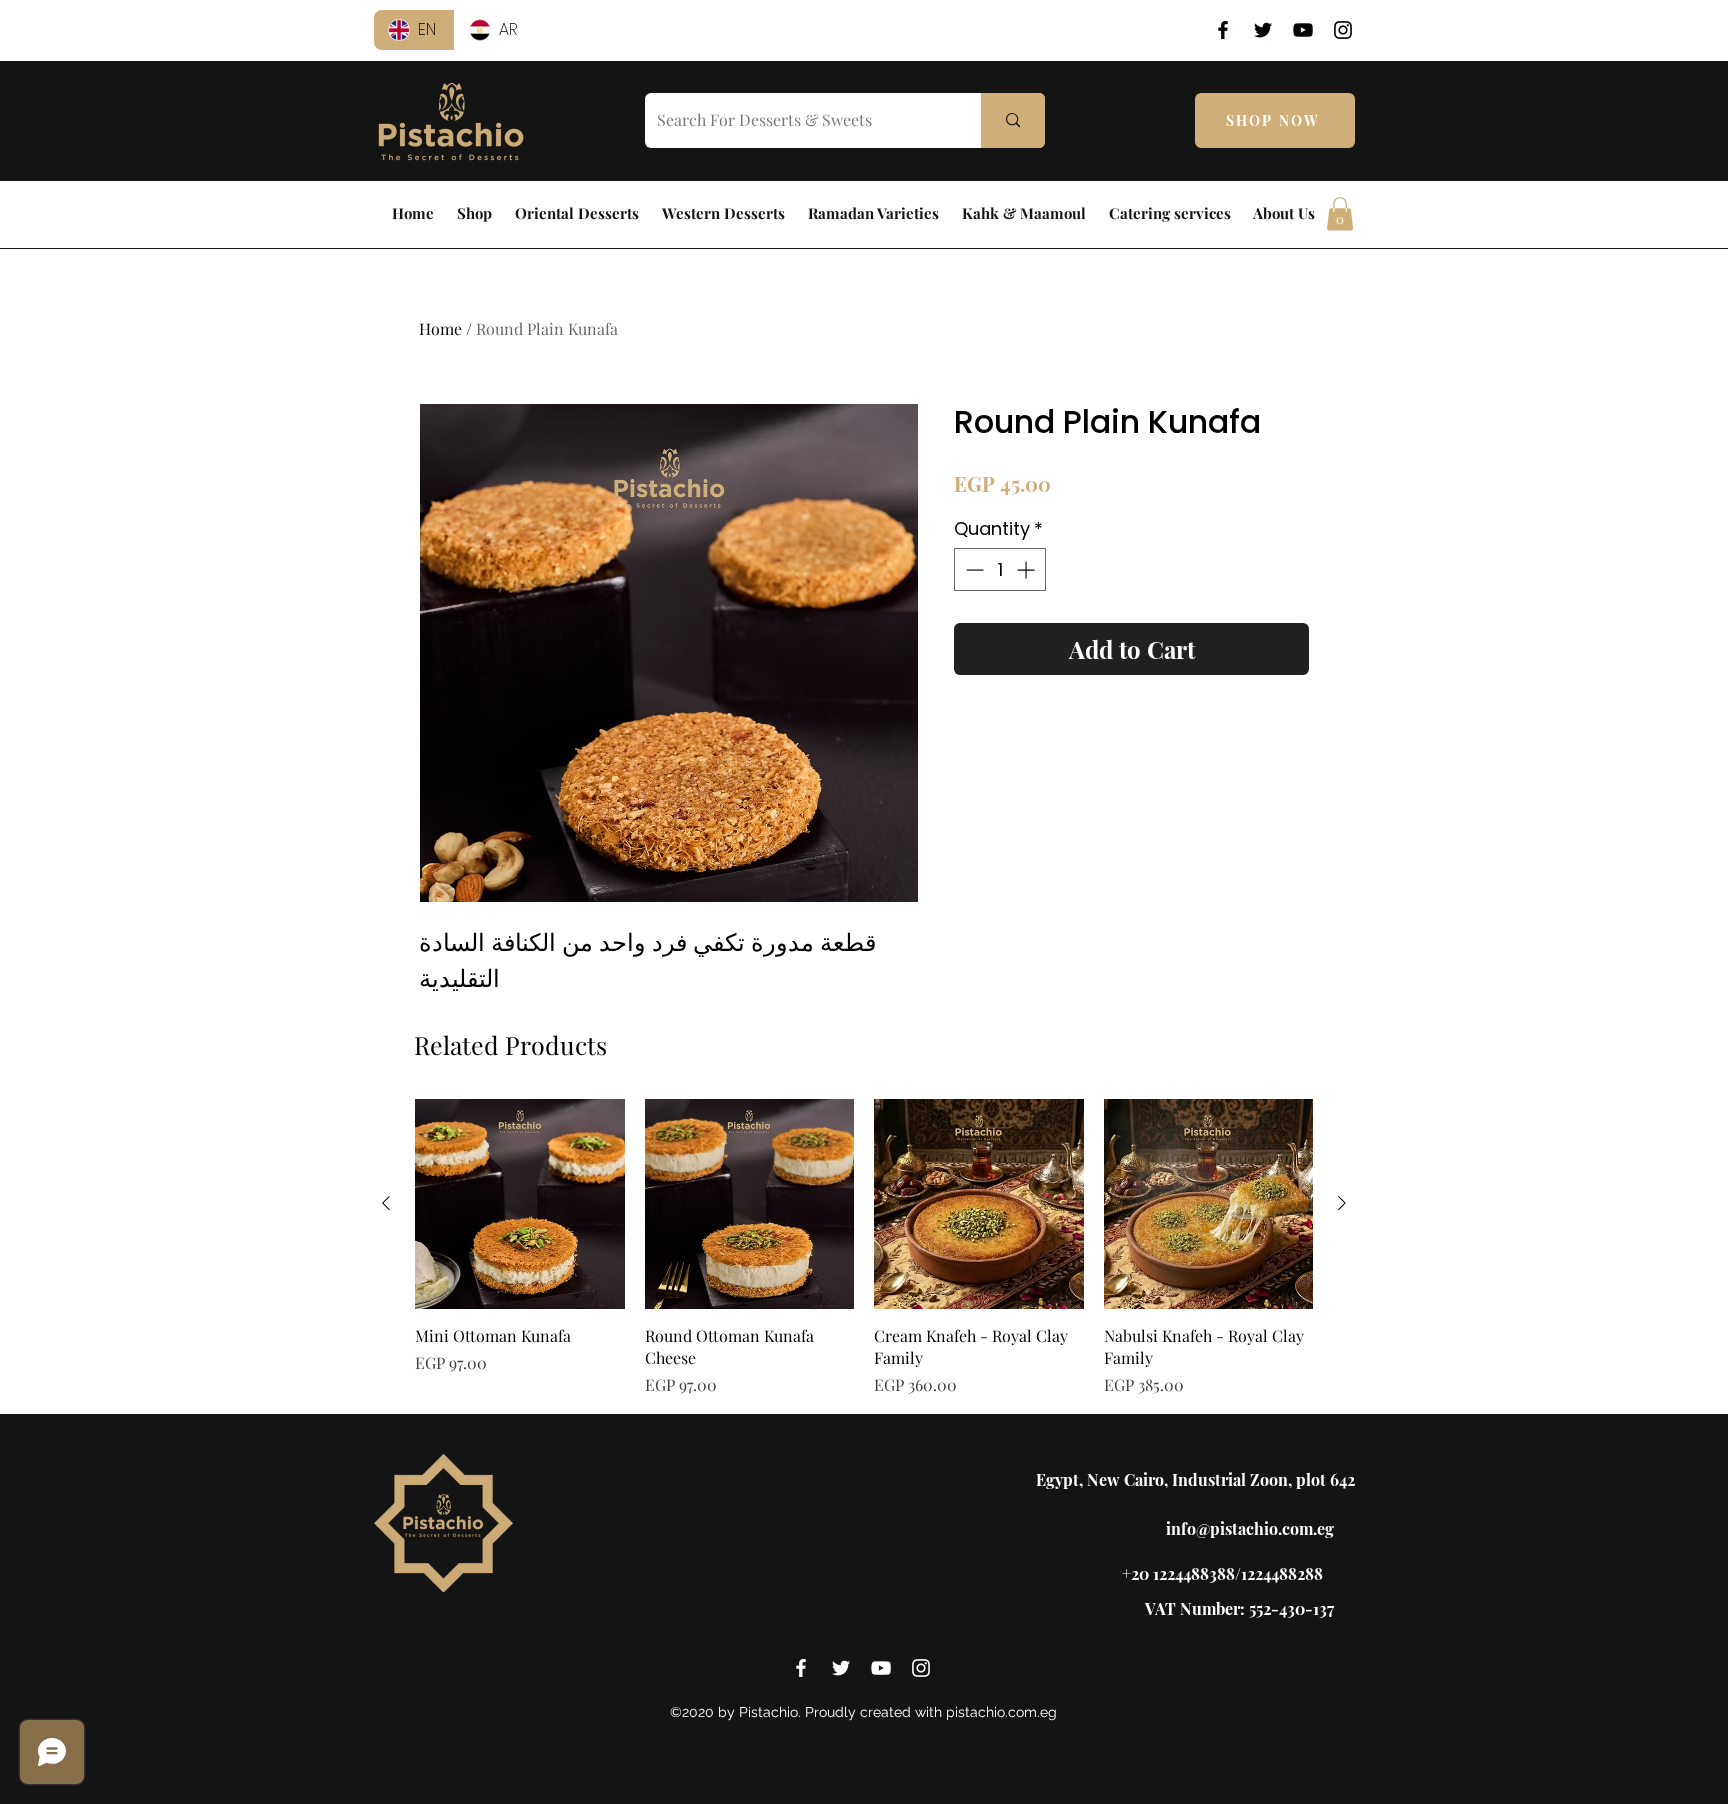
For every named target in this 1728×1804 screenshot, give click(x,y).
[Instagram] (1343, 30)
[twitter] (841, 1668)
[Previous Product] (386, 1203)
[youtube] (881, 1668)
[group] (864, 1248)
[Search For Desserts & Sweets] (1013, 120)
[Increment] (1027, 569)
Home (440, 328)
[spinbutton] (1000, 569)
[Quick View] (520, 1204)
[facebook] (801, 1668)
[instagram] (921, 1668)
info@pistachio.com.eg (1250, 1528)
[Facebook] (1223, 30)
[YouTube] (1303, 30)
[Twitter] (1263, 30)
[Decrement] (972, 569)
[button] (1340, 213)
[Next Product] (1342, 1203)
